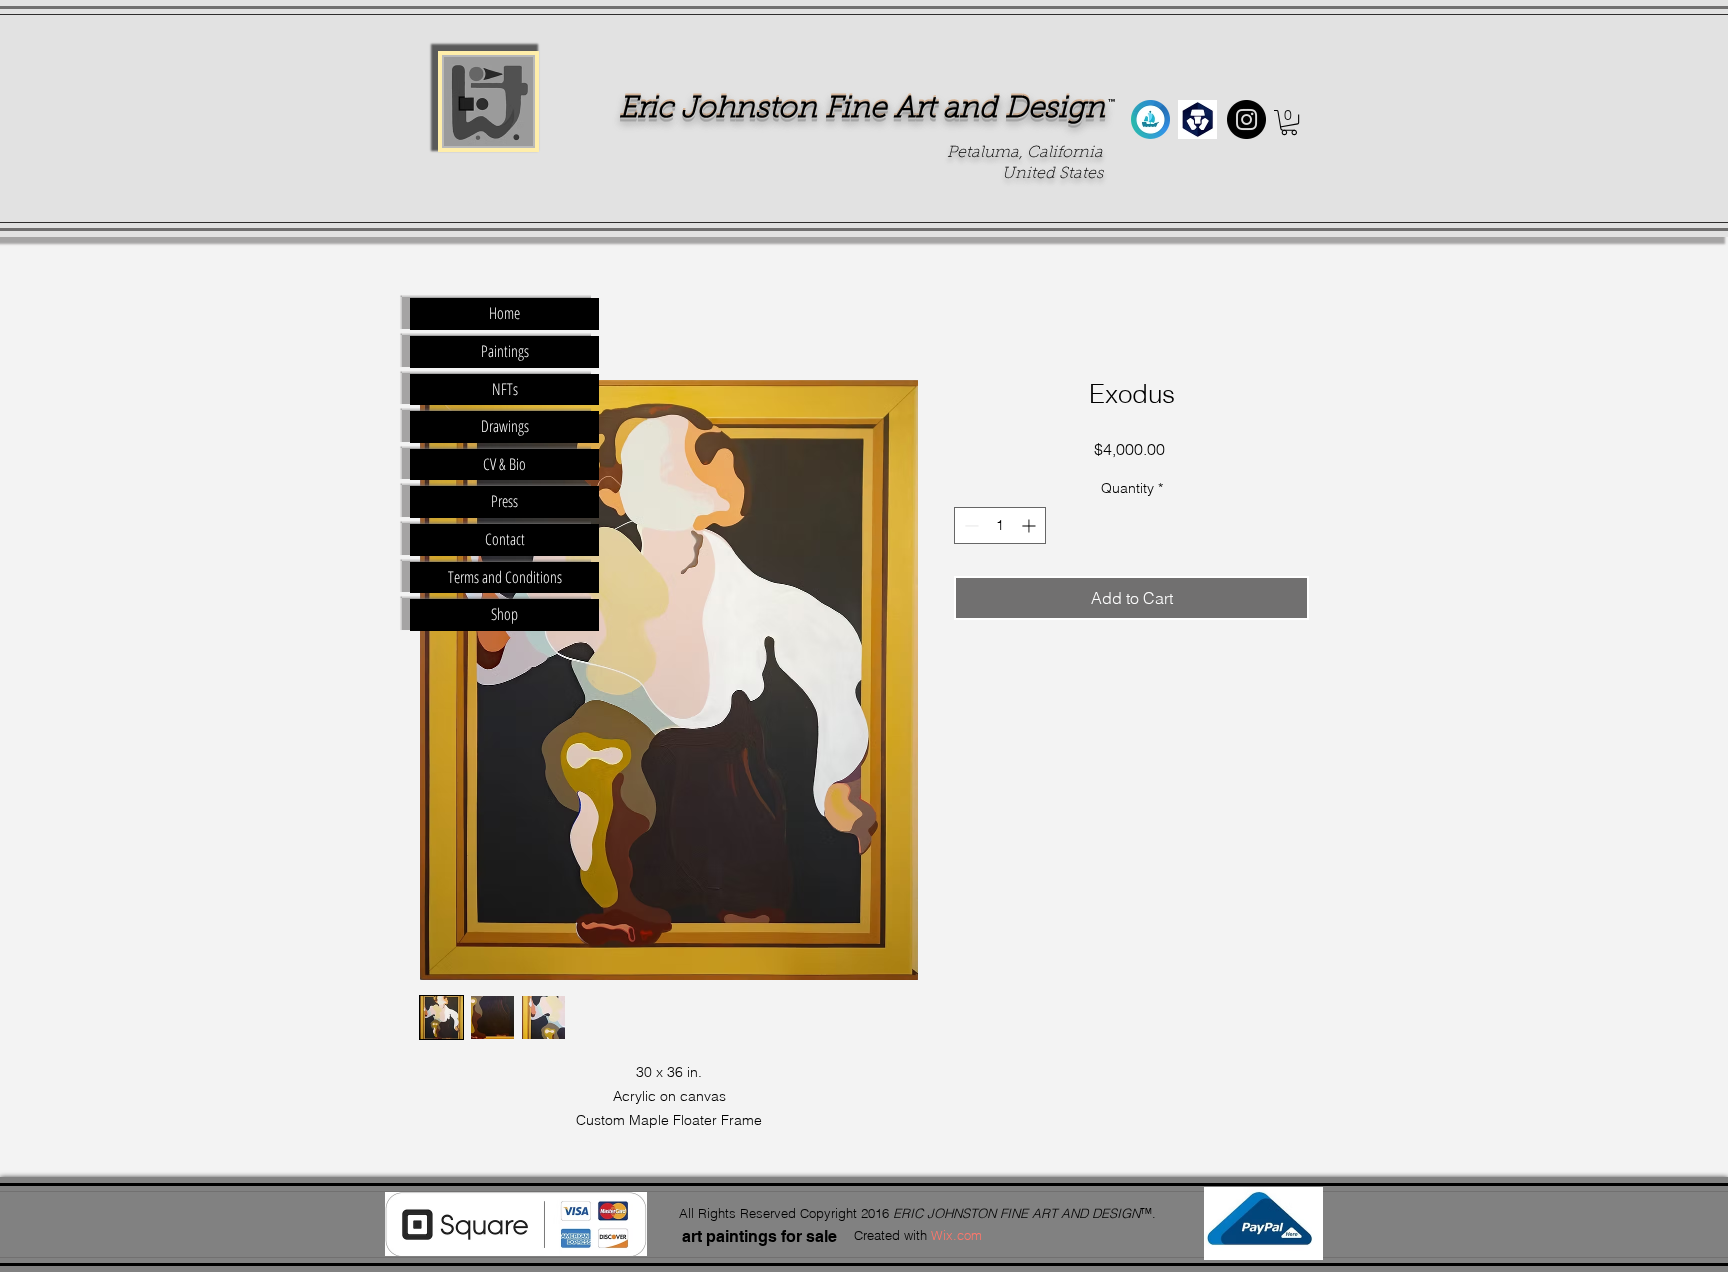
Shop (504, 614)
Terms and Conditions (505, 577)
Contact (505, 539)
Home (504, 313)
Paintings (505, 351)
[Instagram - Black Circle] (1246, 119)
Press (504, 501)
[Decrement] (969, 525)
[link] (1289, 122)
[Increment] (1030, 525)
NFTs (505, 389)
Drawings (505, 426)
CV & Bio (504, 464)
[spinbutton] (1000, 525)
